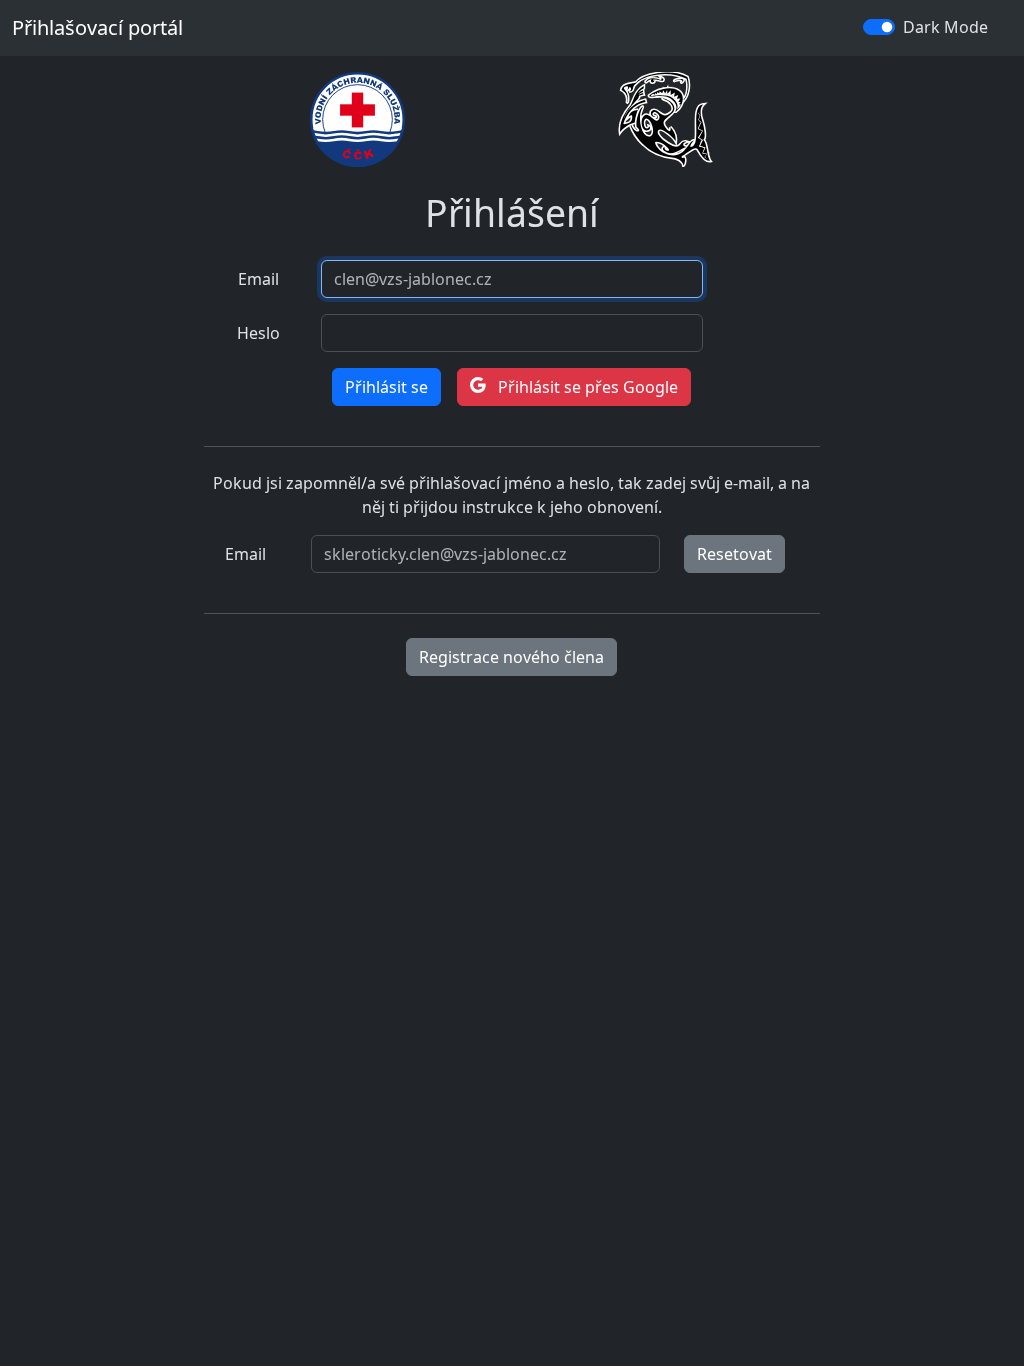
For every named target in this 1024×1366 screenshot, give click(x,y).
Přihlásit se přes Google (586, 387)
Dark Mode (945, 27)
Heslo (258, 333)
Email (258, 279)
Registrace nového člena (511, 657)
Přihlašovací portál (97, 27)
